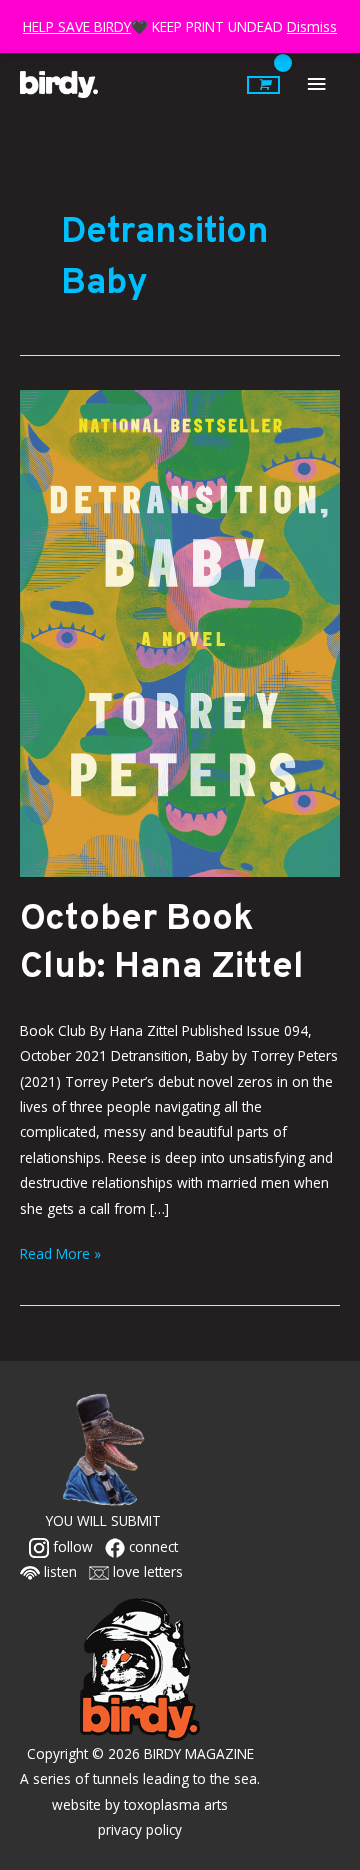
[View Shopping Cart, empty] (263, 85)
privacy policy (140, 1829)
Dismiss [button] (312, 26)
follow (71, 1546)
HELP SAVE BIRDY (77, 26)
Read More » (60, 1252)
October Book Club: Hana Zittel (162, 943)
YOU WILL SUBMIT (103, 1520)
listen (58, 1571)
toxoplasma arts (176, 1804)
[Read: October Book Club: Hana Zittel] (180, 631)
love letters (146, 1571)
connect (151, 1546)
